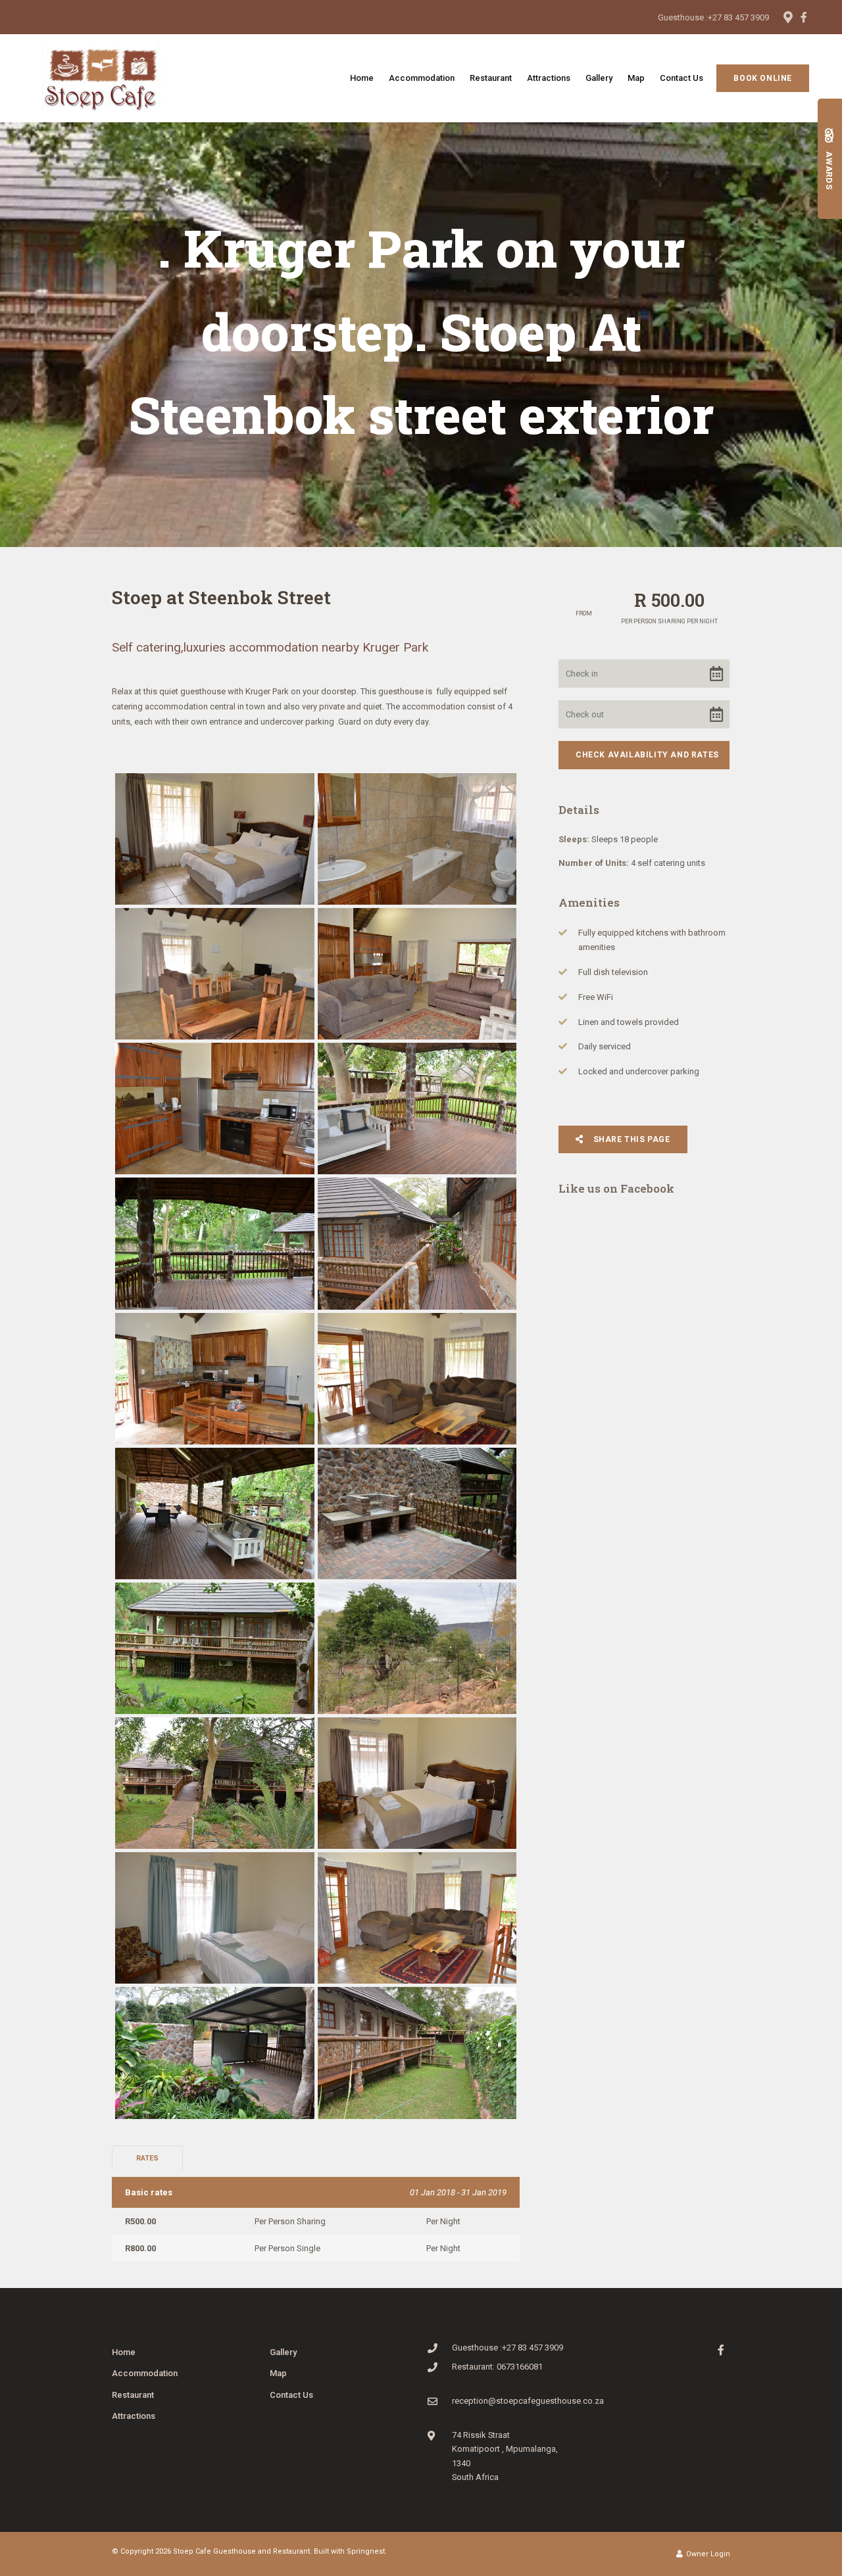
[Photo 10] (417, 1379)
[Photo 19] (215, 2053)
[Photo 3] (215, 974)
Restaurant (491, 78)
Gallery (599, 78)
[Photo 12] (417, 1514)
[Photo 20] (417, 2053)
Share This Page (631, 1139)
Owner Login (707, 2554)
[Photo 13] (215, 1648)
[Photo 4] (417, 974)
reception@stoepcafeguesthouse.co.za (528, 2401)
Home (362, 78)
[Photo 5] (215, 1109)
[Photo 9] (215, 1379)
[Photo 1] (215, 839)
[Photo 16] (417, 1783)
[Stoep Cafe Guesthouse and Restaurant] (101, 77)
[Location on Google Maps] (787, 16)
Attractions (549, 78)
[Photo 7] (215, 1243)
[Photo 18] (417, 1918)
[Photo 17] (215, 1918)
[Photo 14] (417, 1648)
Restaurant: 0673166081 (497, 2367)
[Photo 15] (215, 1783)
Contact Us (681, 78)
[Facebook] (804, 17)
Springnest (366, 2551)
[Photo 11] (215, 1514)
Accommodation (422, 78)
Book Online (763, 78)
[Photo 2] (417, 839)
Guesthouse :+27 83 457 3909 (713, 17)
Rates (147, 2158)
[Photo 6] (417, 1109)
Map (636, 78)
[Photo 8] (417, 1243)
